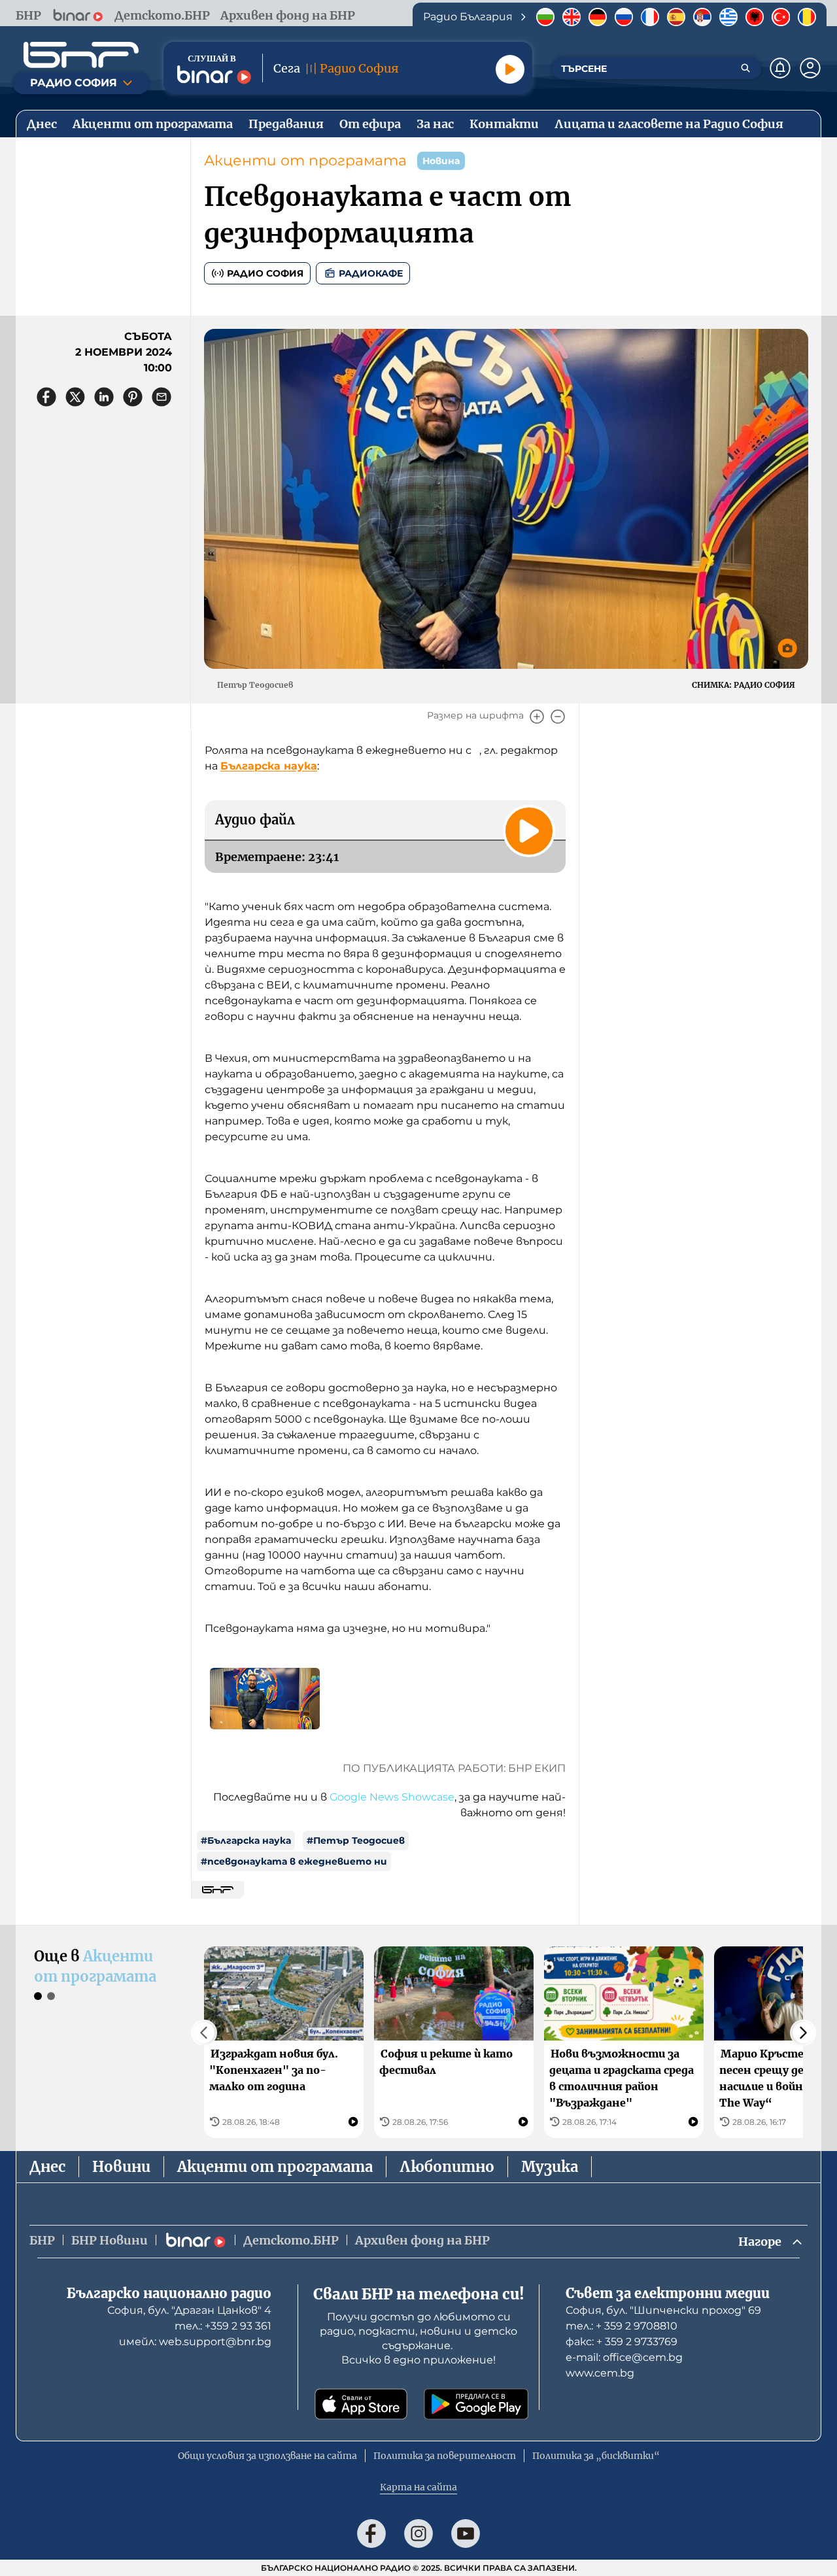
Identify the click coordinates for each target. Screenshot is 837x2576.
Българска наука (269, 766)
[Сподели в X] (75, 397)
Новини (121, 2167)
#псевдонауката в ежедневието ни (294, 1861)
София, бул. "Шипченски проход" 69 (663, 2310)
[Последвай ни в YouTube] (466, 2534)
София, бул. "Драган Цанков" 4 (189, 2310)
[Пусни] (510, 69)
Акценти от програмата (305, 161)
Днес (47, 2167)
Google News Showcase (392, 1797)
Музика (550, 2167)
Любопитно (447, 2167)
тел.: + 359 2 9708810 (622, 2326)
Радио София (265, 273)
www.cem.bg (600, 2373)
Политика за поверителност (445, 2456)
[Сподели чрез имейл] (162, 397)
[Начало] (81, 55)
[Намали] (558, 717)
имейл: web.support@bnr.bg (195, 2342)
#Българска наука (246, 1840)
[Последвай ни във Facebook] (371, 2534)
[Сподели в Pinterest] (133, 397)
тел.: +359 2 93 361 (223, 2326)
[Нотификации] (780, 68)
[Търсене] (745, 68)
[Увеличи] (537, 717)
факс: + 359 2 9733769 (622, 2342)
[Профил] (810, 68)
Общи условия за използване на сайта (267, 2456)
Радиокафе (371, 273)
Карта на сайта (418, 2487)
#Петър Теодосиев (356, 1840)
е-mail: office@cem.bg (624, 2357)
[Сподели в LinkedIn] (104, 397)
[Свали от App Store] (361, 2404)
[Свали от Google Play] (476, 2404)
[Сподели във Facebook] (46, 397)
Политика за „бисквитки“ (596, 2456)
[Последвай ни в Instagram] (418, 2534)
